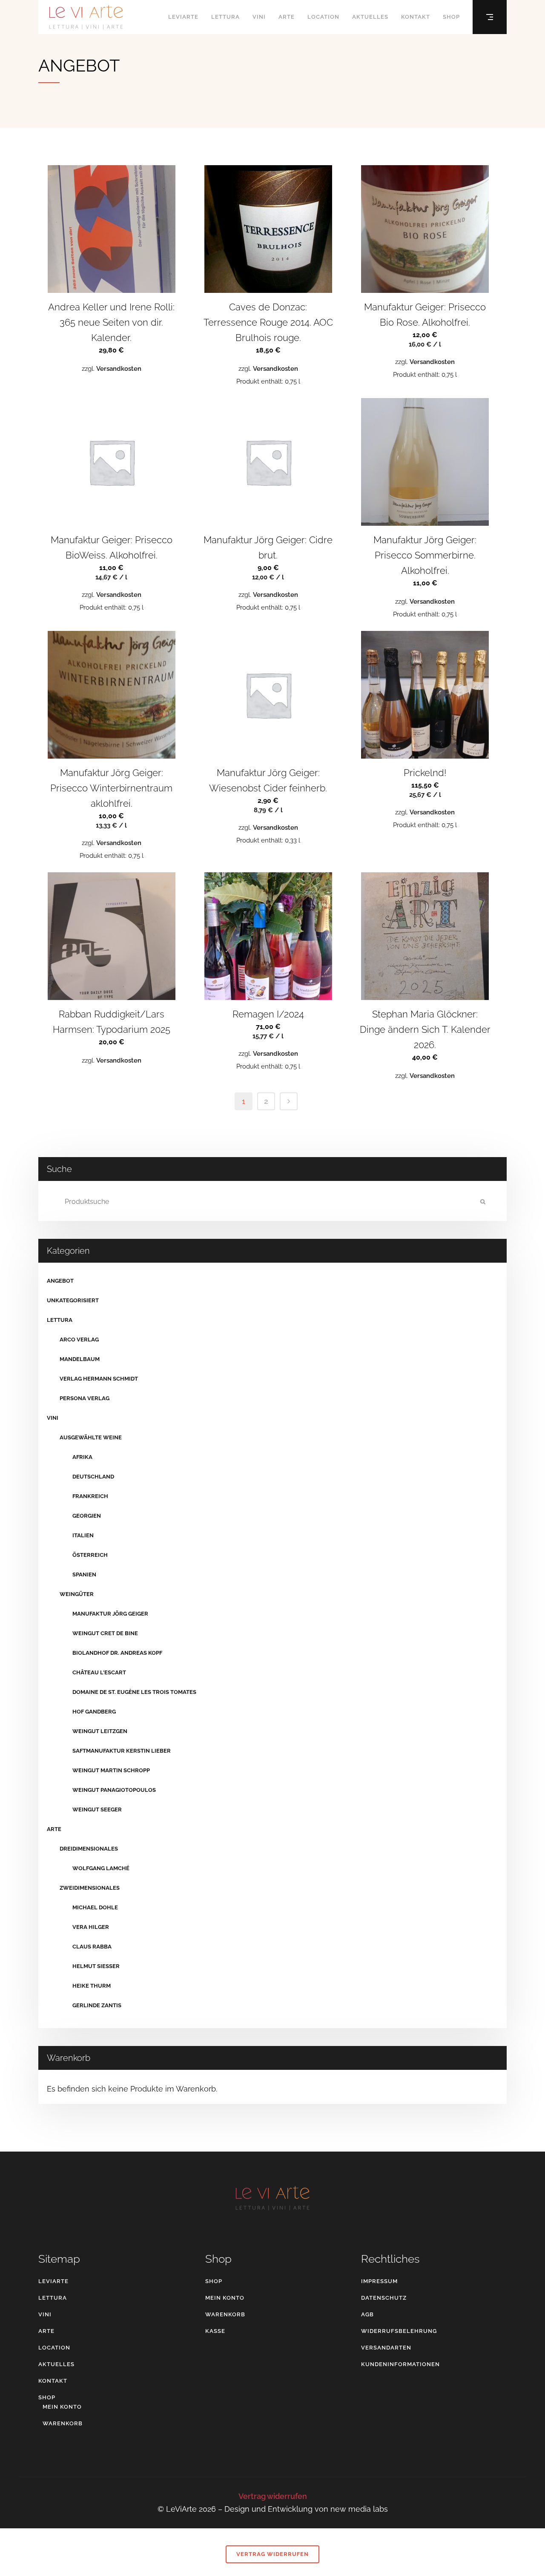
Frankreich (90, 1496)
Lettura (60, 1320)
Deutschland (93, 1477)
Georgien (87, 1516)
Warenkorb (63, 2423)
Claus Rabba (92, 1947)
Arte (54, 1829)
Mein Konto (62, 2407)
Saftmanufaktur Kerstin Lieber (122, 1751)
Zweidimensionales (90, 1888)
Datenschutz (384, 2298)
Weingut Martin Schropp (111, 1770)
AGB (367, 2314)
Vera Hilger (91, 1927)
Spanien (84, 1575)
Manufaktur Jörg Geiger (110, 1614)
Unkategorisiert (73, 1300)
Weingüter (77, 1594)
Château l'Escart (99, 1672)
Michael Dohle (95, 1907)
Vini (53, 1418)
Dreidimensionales (89, 1849)
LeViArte (53, 2281)
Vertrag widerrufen (273, 2496)
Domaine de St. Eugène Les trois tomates (134, 1692)
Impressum (379, 2281)
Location (54, 2348)
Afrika (82, 1457)
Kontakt (53, 2381)
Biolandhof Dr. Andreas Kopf (117, 1653)
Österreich (90, 1555)
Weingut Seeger (97, 1810)
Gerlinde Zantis (97, 2005)
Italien (83, 1535)
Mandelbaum (80, 1359)
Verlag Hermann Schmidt (99, 1379)
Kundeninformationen (400, 2364)
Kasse (215, 2331)
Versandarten (386, 2348)
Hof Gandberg (94, 1712)
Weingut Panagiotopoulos (114, 1790)
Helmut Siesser (96, 1966)
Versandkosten (119, 369)
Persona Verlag (85, 1398)
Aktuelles (56, 2364)
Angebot (60, 1281)
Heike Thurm (92, 1986)
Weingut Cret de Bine (105, 1633)
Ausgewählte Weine (91, 1437)
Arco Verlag (79, 1340)
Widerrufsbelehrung (399, 2331)
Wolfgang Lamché (101, 1868)
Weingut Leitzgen (100, 1731)
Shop (47, 2397)
